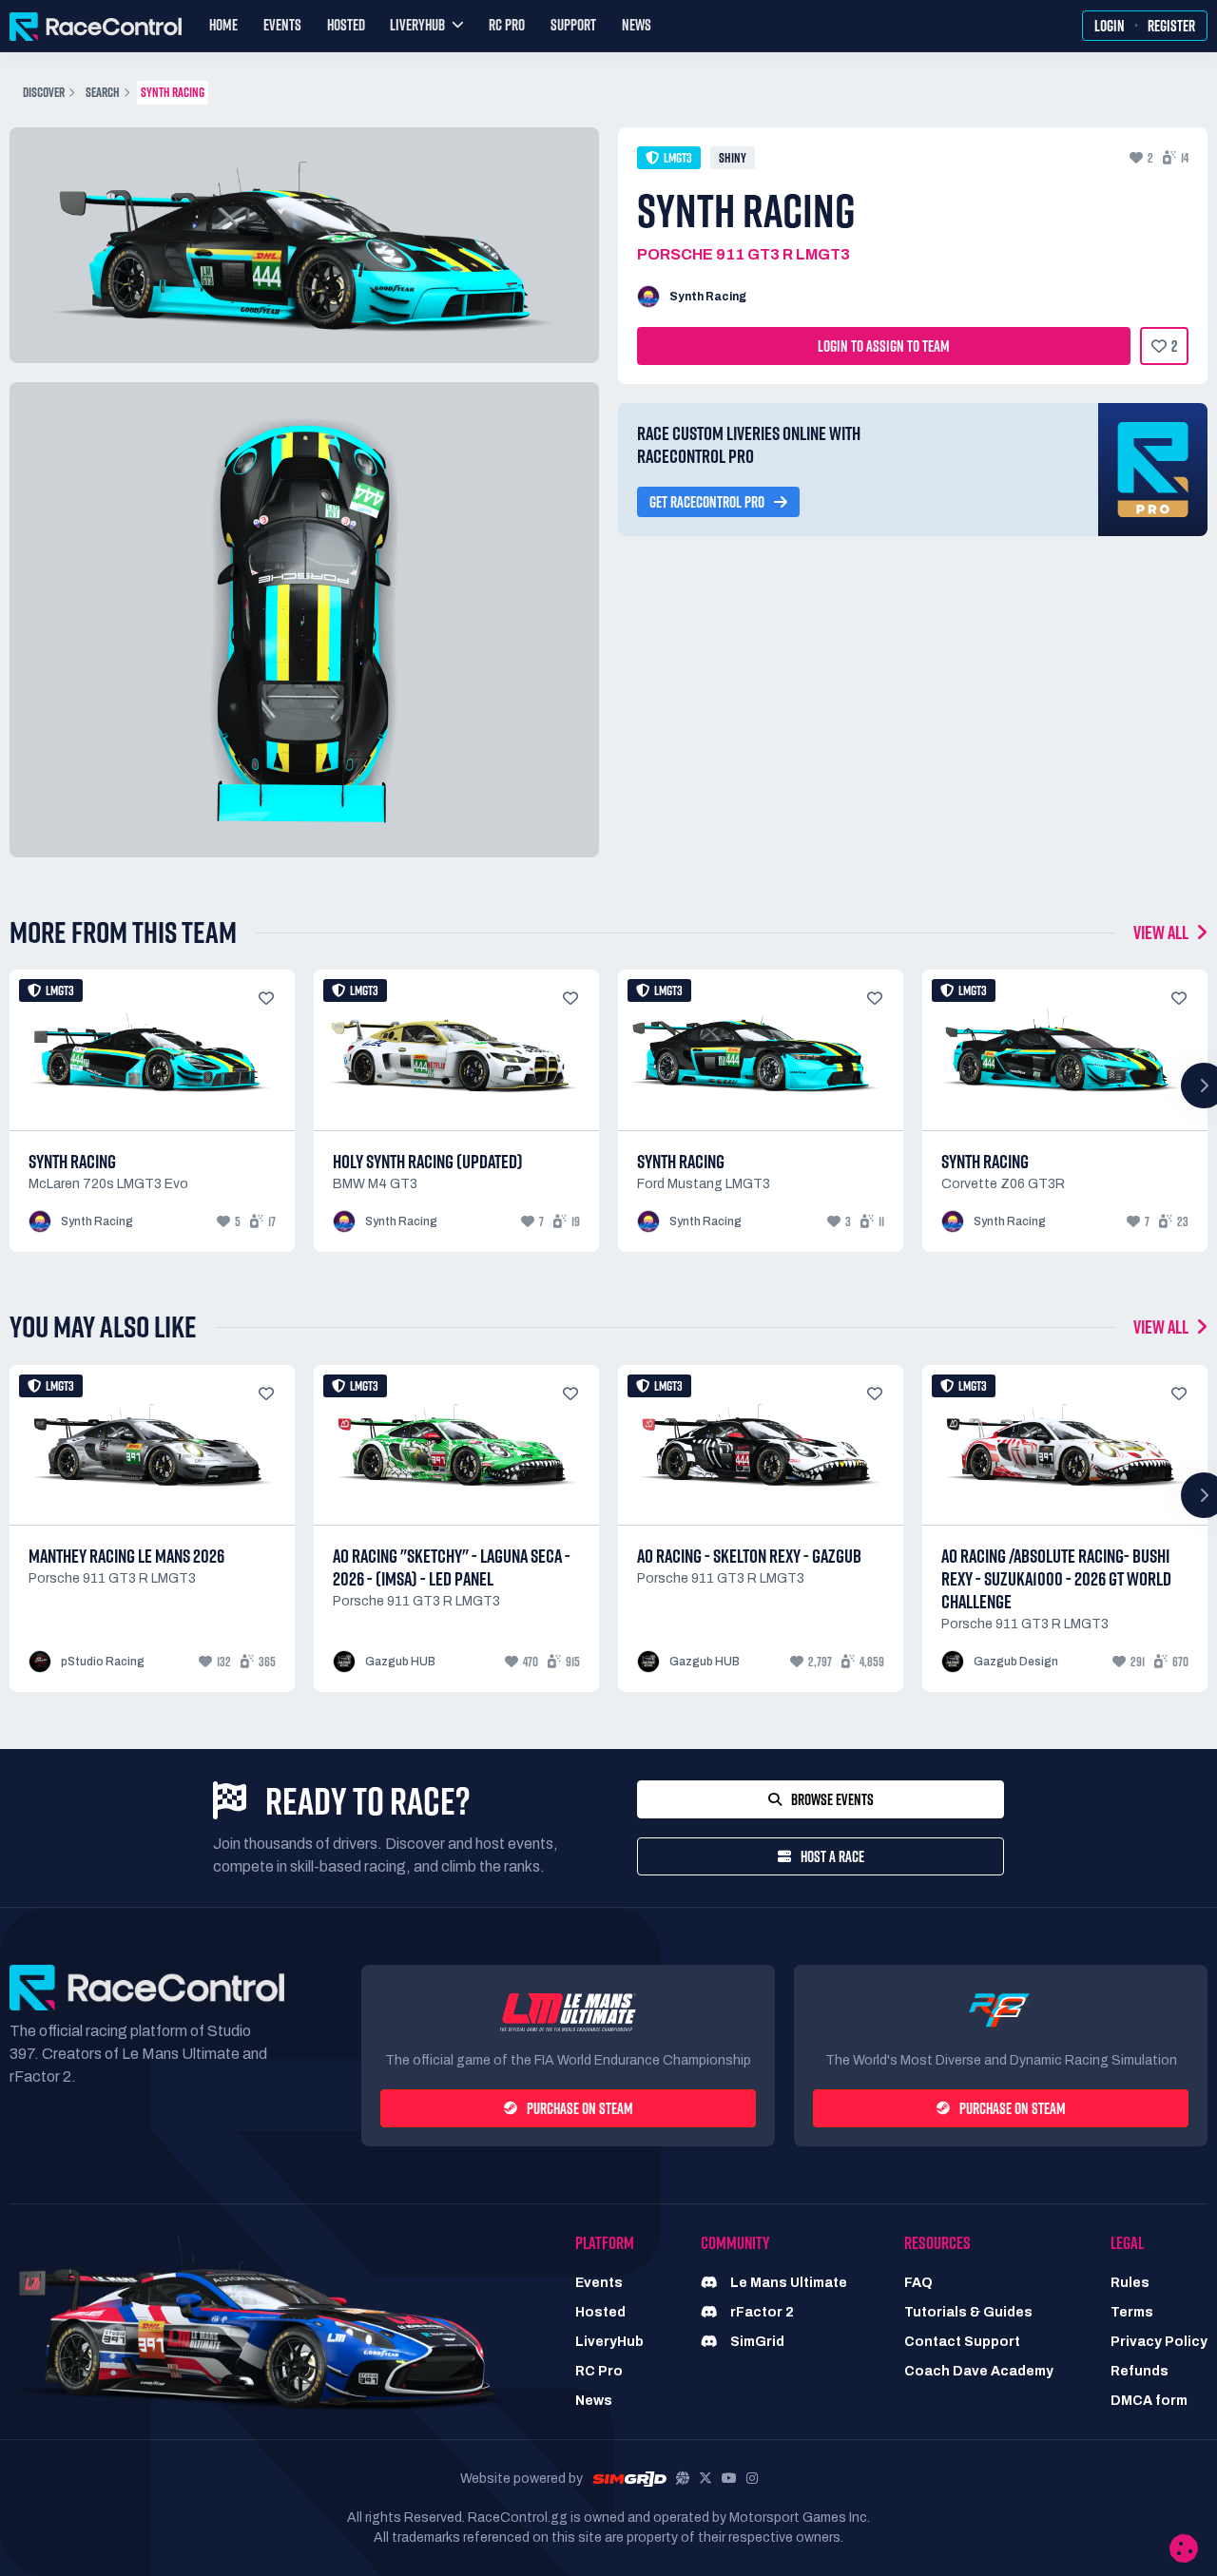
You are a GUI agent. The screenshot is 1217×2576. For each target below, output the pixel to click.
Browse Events (832, 1799)
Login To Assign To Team (884, 346)
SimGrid (756, 2342)
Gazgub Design (1016, 1662)
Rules (1130, 2283)
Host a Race (832, 1856)
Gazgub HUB (400, 1662)
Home (223, 25)
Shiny (733, 158)
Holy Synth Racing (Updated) (428, 1162)
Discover (44, 92)
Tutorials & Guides (968, 2312)
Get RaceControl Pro (707, 502)
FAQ (918, 2283)
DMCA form (1149, 2401)
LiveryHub (609, 2342)
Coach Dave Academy (979, 2371)
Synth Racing (708, 297)
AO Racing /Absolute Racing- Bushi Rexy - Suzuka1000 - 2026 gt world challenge (1056, 1579)
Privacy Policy (1159, 2342)
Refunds (1140, 2371)
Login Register (1145, 26)
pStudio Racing (103, 1662)
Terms (1132, 2312)
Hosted (346, 25)
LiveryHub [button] (417, 25)
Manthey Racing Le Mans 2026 (126, 1556)
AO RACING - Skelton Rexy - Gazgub (749, 1556)
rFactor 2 (761, 2312)
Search (103, 92)
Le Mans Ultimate (787, 2283)
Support (573, 25)
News (637, 25)
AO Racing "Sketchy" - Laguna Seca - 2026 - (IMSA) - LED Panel (452, 1567)
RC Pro (507, 25)
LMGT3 (678, 158)
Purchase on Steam (580, 2108)
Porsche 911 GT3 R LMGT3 (744, 254)
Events (282, 25)
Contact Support (962, 2342)
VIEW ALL (1162, 932)
